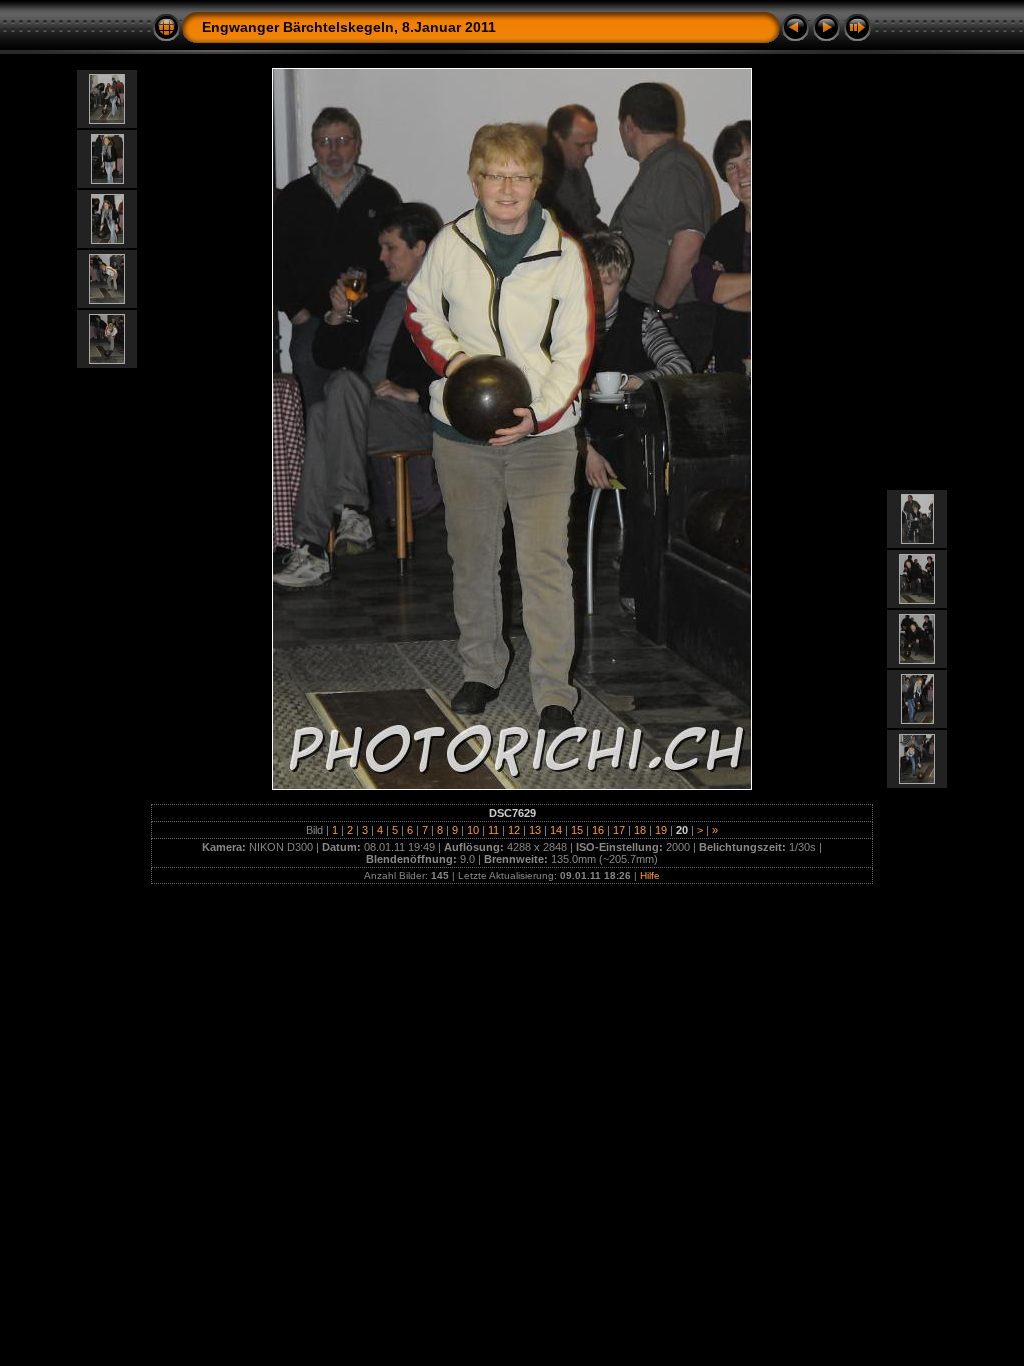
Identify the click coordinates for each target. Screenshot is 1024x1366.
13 (535, 830)
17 (619, 830)
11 (493, 830)
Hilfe (650, 875)
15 (577, 830)
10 (473, 830)
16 (598, 830)
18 (640, 830)
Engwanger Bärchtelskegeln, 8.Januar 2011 (349, 27)
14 (556, 830)
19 (661, 830)
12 (514, 830)
